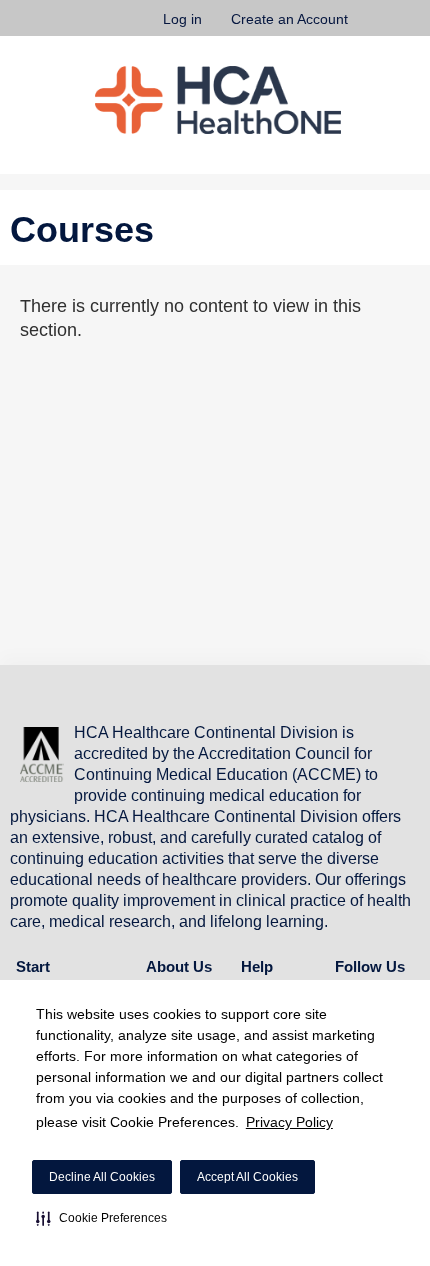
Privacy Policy (289, 1122)
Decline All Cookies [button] (102, 1177)
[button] (101, 1218)
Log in (182, 19)
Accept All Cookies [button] (247, 1177)
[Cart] (371, 29)
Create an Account (289, 19)
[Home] (218, 100)
